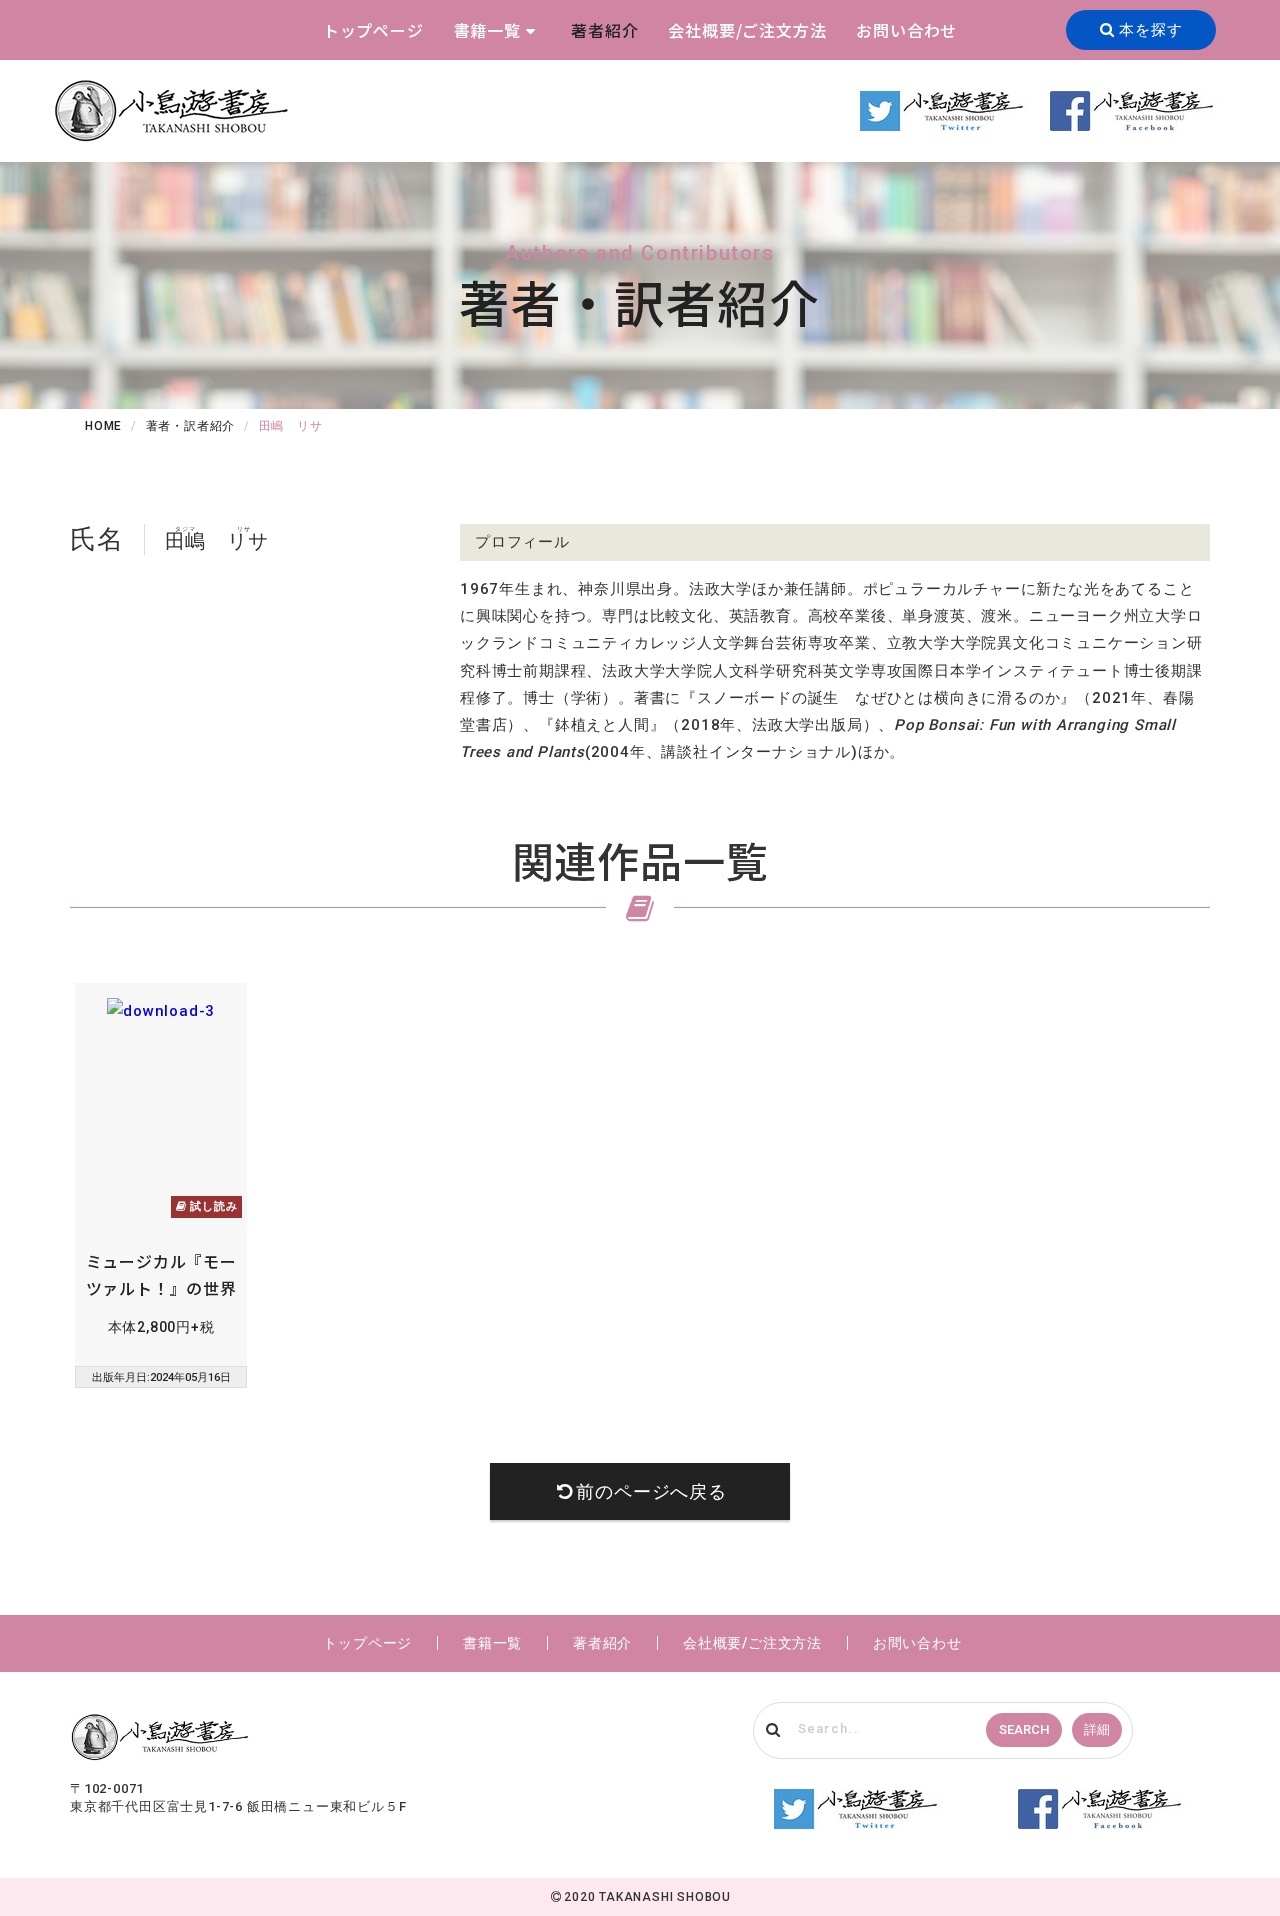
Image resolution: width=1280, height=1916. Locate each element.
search (1024, 1729)
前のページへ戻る (651, 1491)
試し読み (211, 1206)
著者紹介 (604, 30)
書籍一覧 (487, 30)
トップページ (373, 30)
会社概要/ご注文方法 (747, 30)
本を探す (1148, 30)
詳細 (1097, 1729)
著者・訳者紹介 (191, 426)
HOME (103, 426)
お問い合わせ (906, 30)
